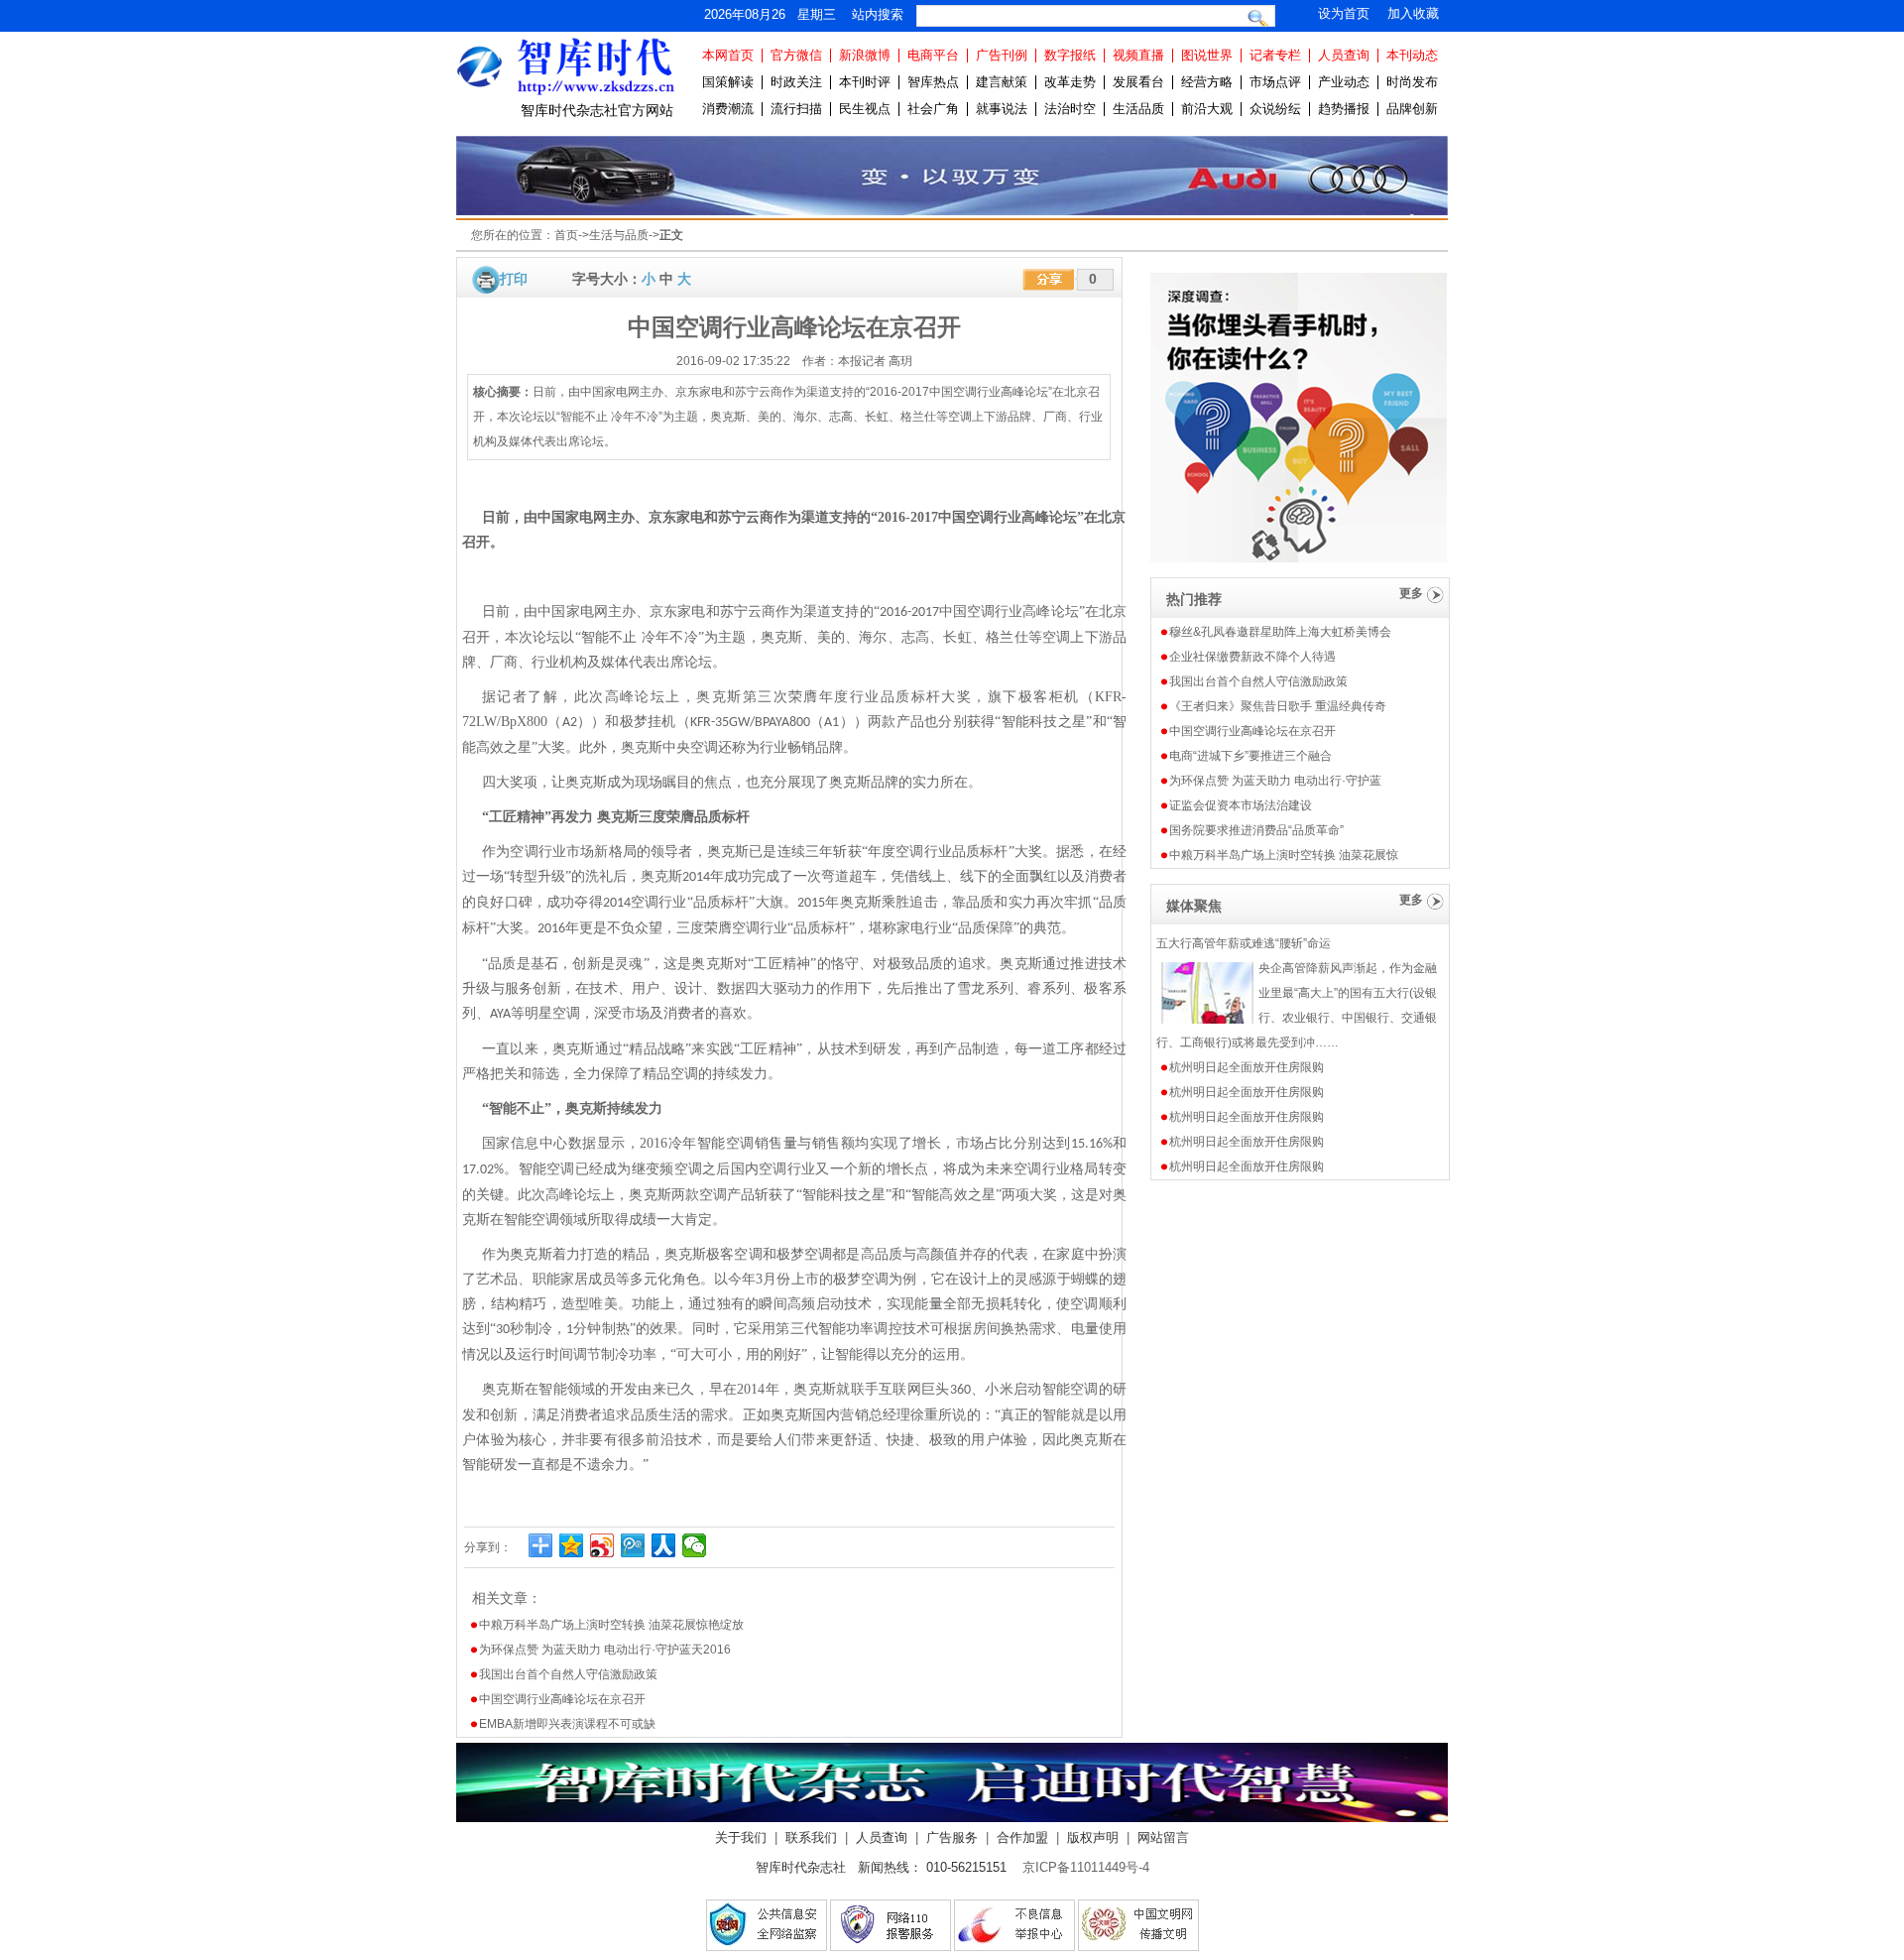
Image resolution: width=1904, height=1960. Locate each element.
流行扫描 (796, 109)
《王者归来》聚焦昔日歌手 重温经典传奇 (1278, 706)
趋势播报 (1344, 109)
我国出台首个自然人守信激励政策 (568, 1674)
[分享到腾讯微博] (633, 1545)
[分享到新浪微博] (602, 1545)
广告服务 (952, 1837)
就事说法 (1002, 109)
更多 (1411, 593)
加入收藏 (1413, 13)
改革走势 (1070, 82)
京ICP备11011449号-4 (1086, 1867)
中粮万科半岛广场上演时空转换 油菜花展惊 (1284, 855)
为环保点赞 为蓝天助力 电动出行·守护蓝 (1275, 781)
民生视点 (865, 109)
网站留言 (1163, 1837)
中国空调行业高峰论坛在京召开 (562, 1699)
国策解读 (728, 82)
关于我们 (741, 1837)
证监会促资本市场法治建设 (1241, 805)
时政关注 (796, 82)
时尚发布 (1412, 82)
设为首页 (1344, 13)
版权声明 (1093, 1837)
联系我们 (811, 1837)
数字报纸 (1070, 55)
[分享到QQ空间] (572, 1545)
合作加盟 (1022, 1837)
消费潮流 (728, 109)
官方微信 (796, 55)
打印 (514, 279)
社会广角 (933, 109)
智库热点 (933, 82)
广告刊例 (1002, 55)
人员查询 (1344, 55)
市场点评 (1275, 82)
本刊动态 (1412, 55)
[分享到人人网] (664, 1545)
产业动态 (1344, 82)
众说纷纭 (1275, 109)
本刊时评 (865, 82)
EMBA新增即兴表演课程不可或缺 (567, 1724)
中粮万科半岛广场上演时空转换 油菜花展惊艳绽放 (611, 1625)
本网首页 (728, 55)
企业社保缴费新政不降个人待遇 (1252, 657)
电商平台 (933, 55)
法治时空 (1070, 109)
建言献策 (1002, 82)
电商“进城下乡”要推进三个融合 (1250, 756)
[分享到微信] (695, 1545)
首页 (566, 235)
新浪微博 (865, 55)
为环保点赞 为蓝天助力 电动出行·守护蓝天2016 (605, 1650)
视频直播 (1138, 55)
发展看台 (1138, 82)
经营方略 (1207, 82)
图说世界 (1207, 55)
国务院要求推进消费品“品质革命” (1256, 830)
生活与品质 (619, 235)
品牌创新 (1412, 109)
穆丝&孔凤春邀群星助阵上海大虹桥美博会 (1280, 632)
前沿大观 (1207, 109)
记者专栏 (1275, 55)
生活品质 (1138, 109)
